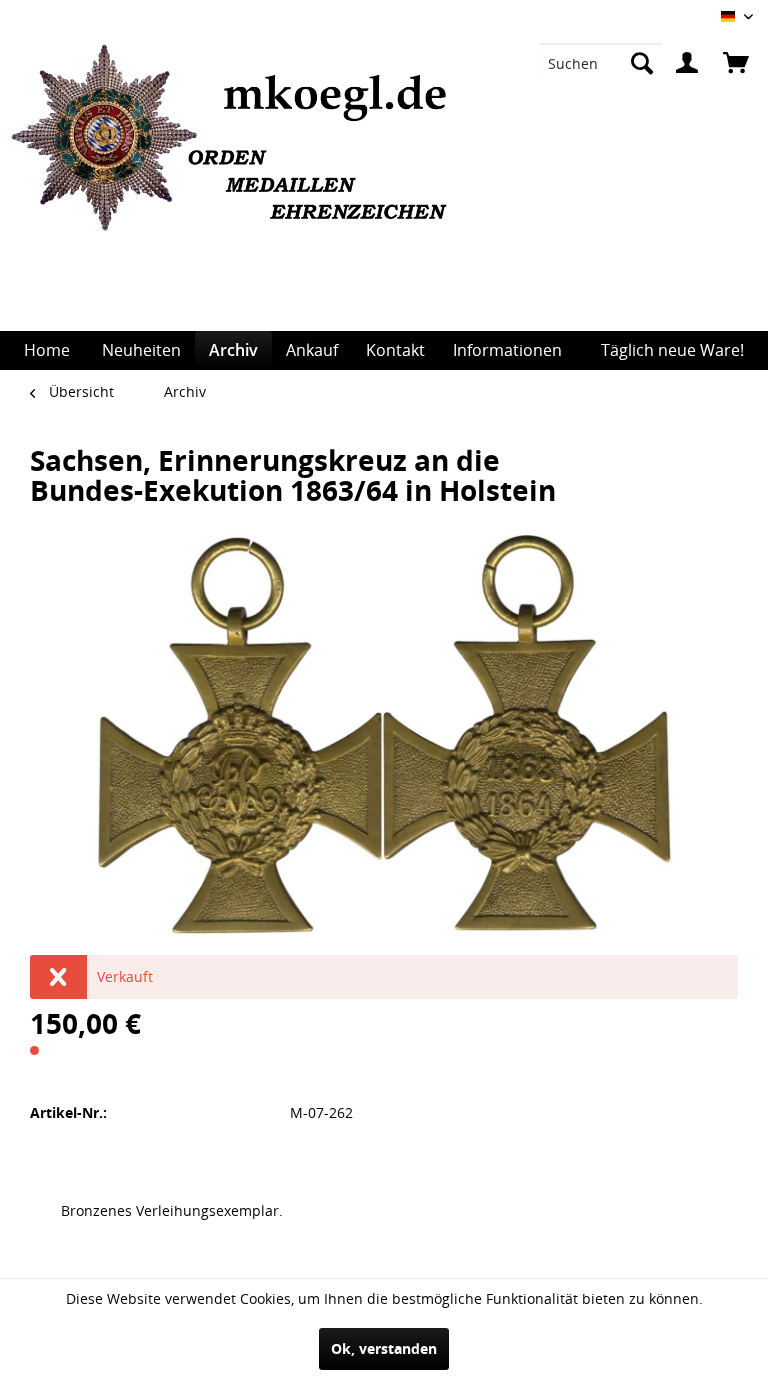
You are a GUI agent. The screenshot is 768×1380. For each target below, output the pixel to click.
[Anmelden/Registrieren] (687, 63)
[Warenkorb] (736, 63)
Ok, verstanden (384, 1348)
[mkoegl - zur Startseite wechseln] (236, 188)
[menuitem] (600, 63)
